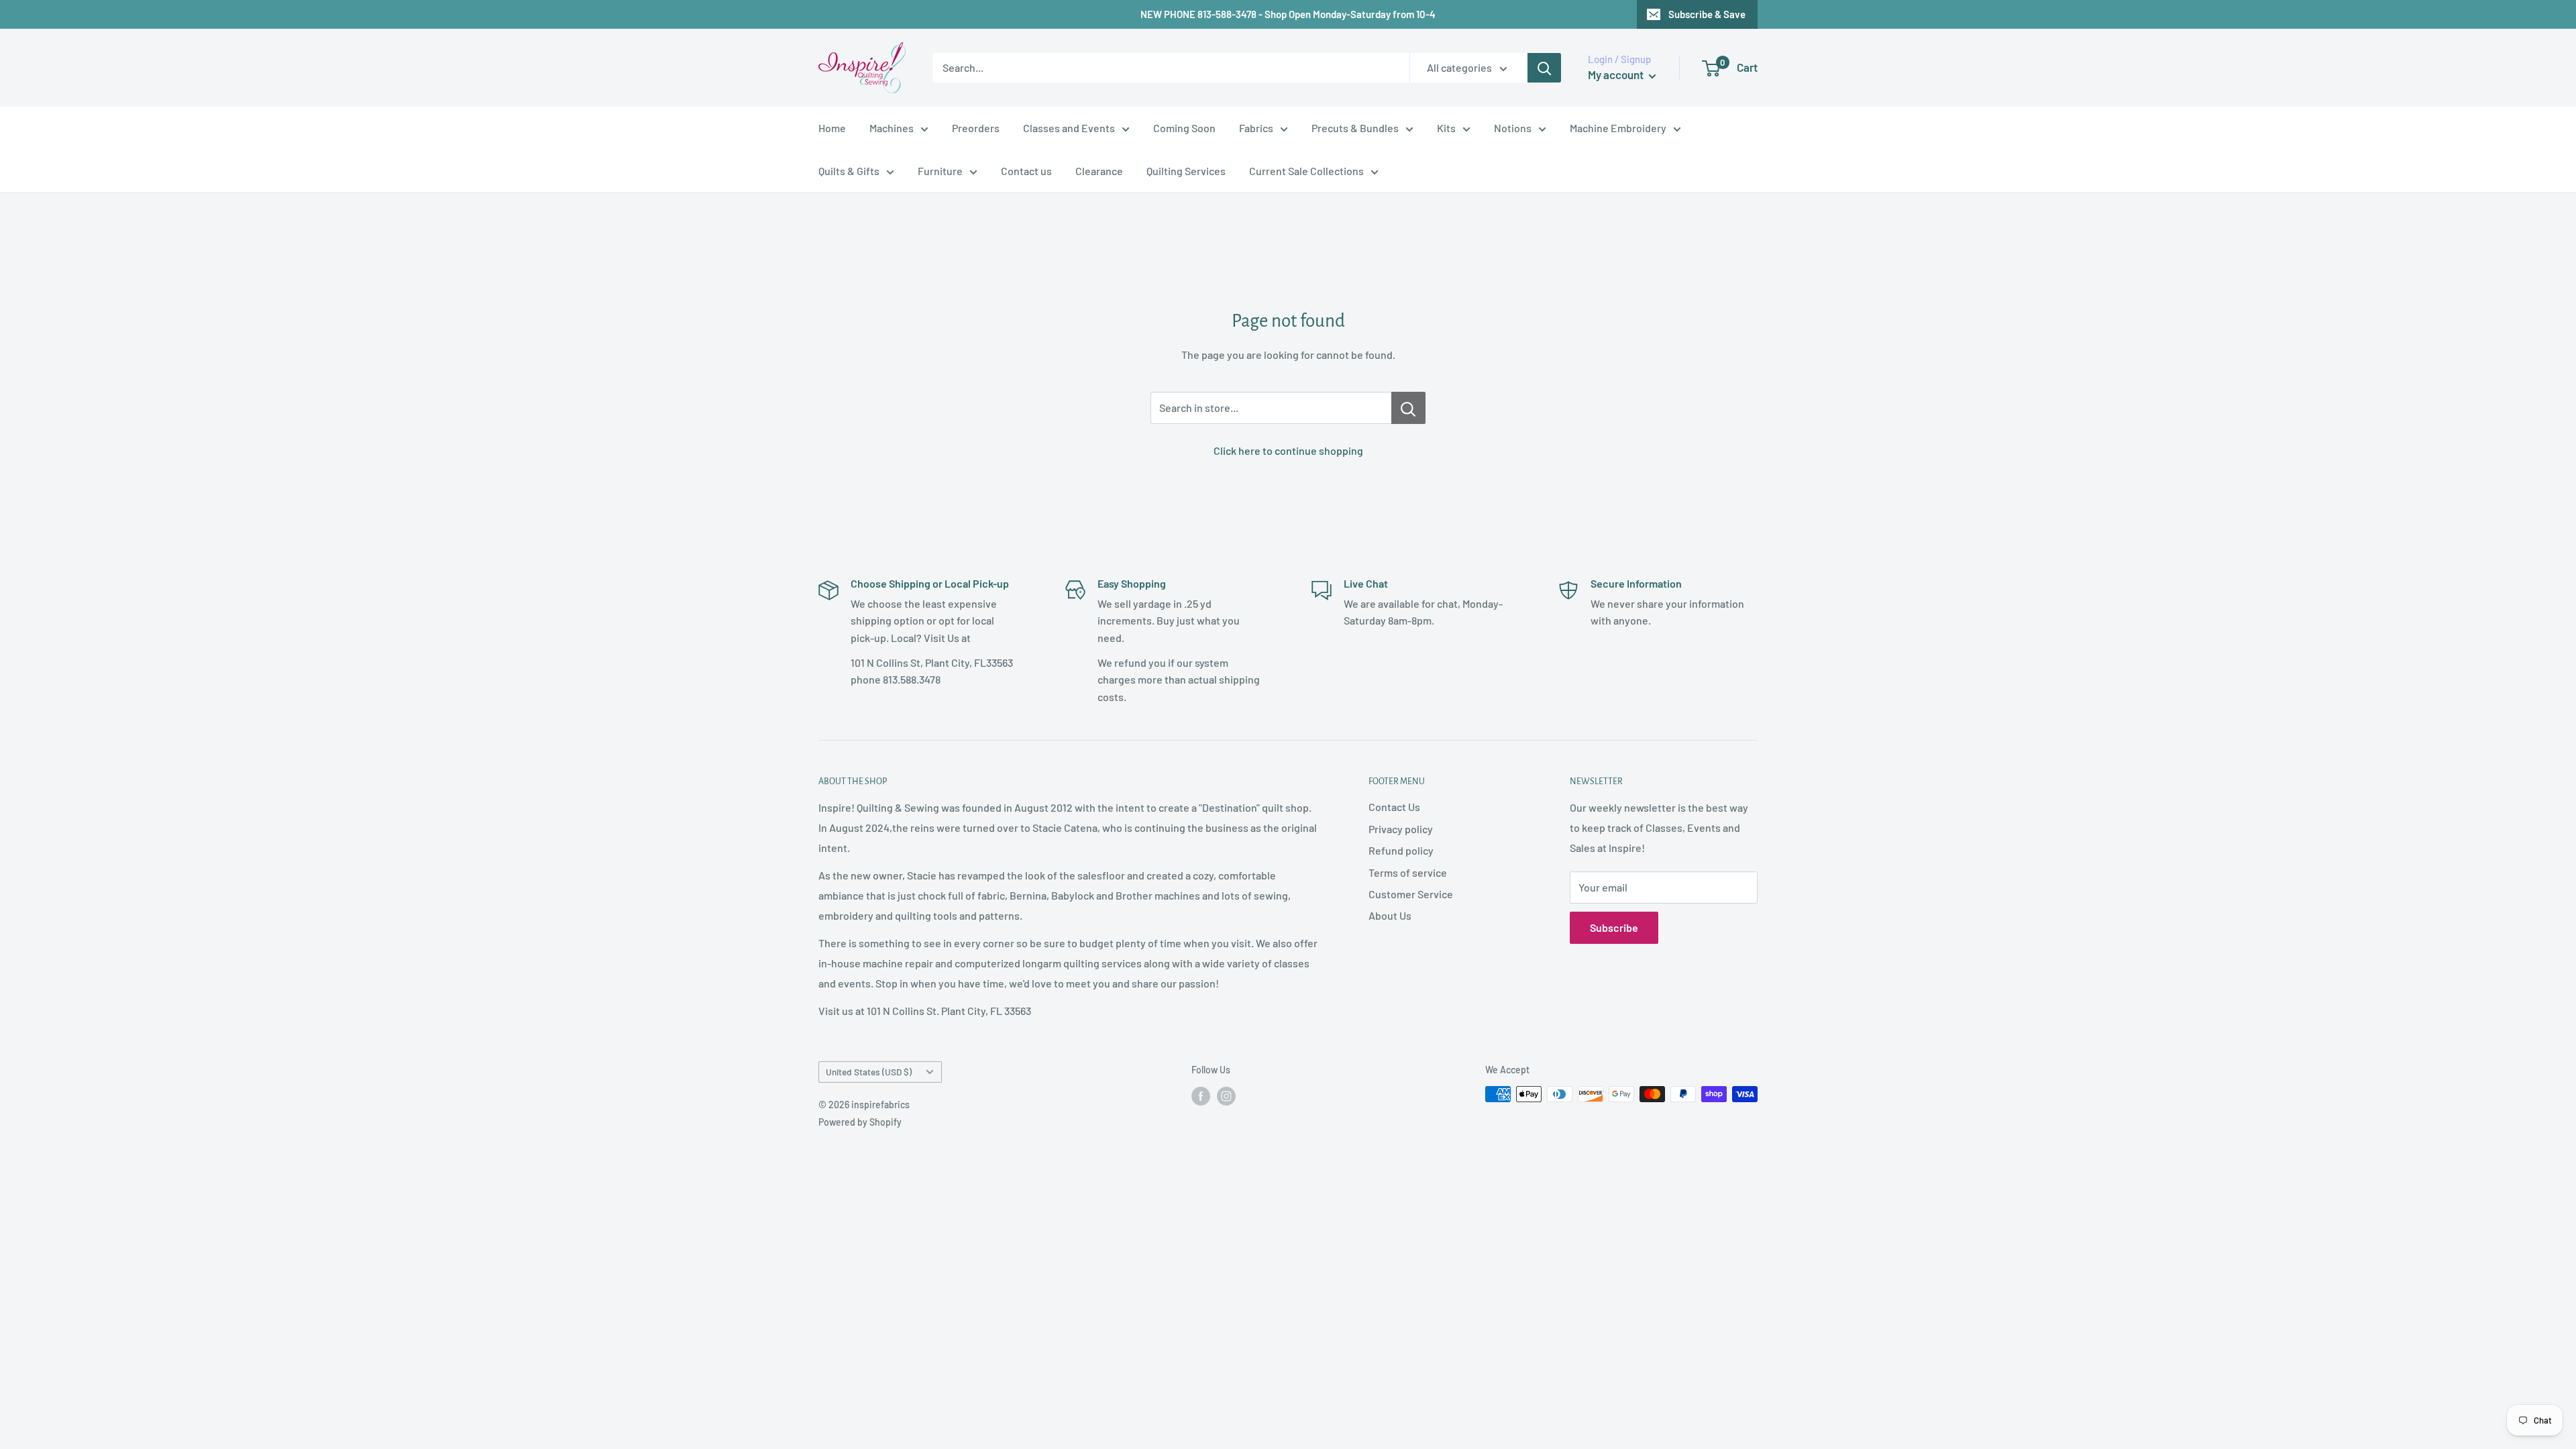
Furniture (940, 171)
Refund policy (1401, 850)
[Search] (1544, 68)
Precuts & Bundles (1355, 128)
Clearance (1099, 171)
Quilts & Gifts (849, 171)
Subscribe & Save (1707, 14)
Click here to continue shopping (1288, 450)
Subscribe (1614, 927)
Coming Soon (1184, 128)
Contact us (1026, 171)
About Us (1390, 915)
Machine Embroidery (1618, 128)
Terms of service (1408, 872)
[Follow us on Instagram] (1226, 1095)
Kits (1446, 128)
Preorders (976, 128)
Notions (1513, 128)
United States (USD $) (869, 1072)
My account (1617, 74)
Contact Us (1394, 807)
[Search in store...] (1408, 408)
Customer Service (1411, 894)
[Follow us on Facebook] (1201, 1095)
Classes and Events (1069, 128)
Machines (892, 128)
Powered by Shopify (860, 1122)
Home (832, 128)
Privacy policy (1401, 829)
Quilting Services (1186, 171)
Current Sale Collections (1306, 171)
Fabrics (1256, 128)
